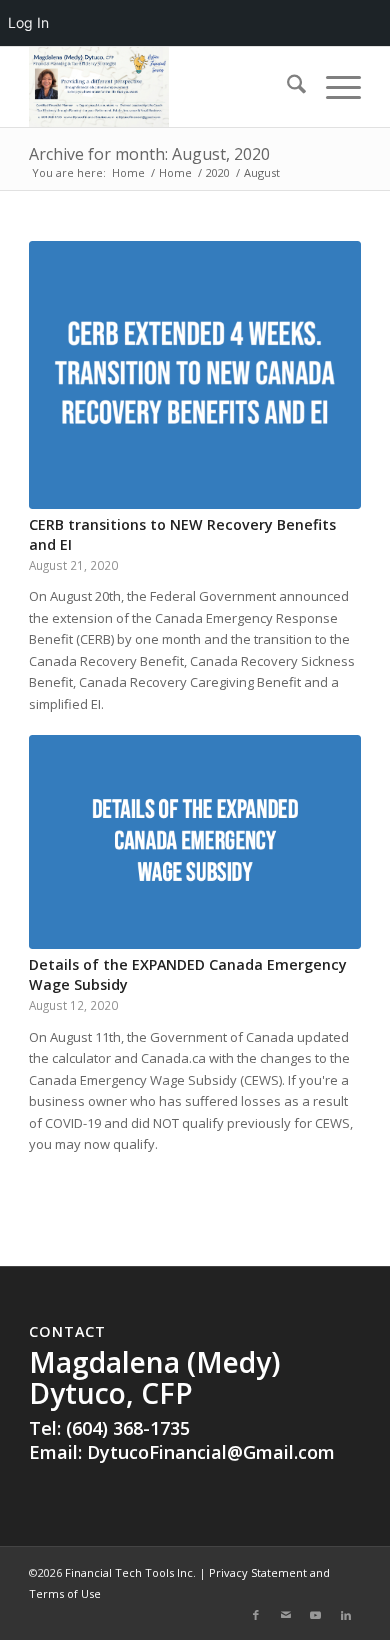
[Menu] (333, 87)
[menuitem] (286, 87)
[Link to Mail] (286, 1615)
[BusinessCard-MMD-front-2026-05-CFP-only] (161, 87)
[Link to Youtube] (316, 1615)
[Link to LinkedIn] (346, 1615)
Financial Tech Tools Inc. (132, 1572)
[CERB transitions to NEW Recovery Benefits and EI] (195, 375)
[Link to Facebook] (256, 1615)
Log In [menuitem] (28, 22)
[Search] (286, 87)
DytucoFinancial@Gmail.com (211, 1452)
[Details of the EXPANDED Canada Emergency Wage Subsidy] (195, 842)
